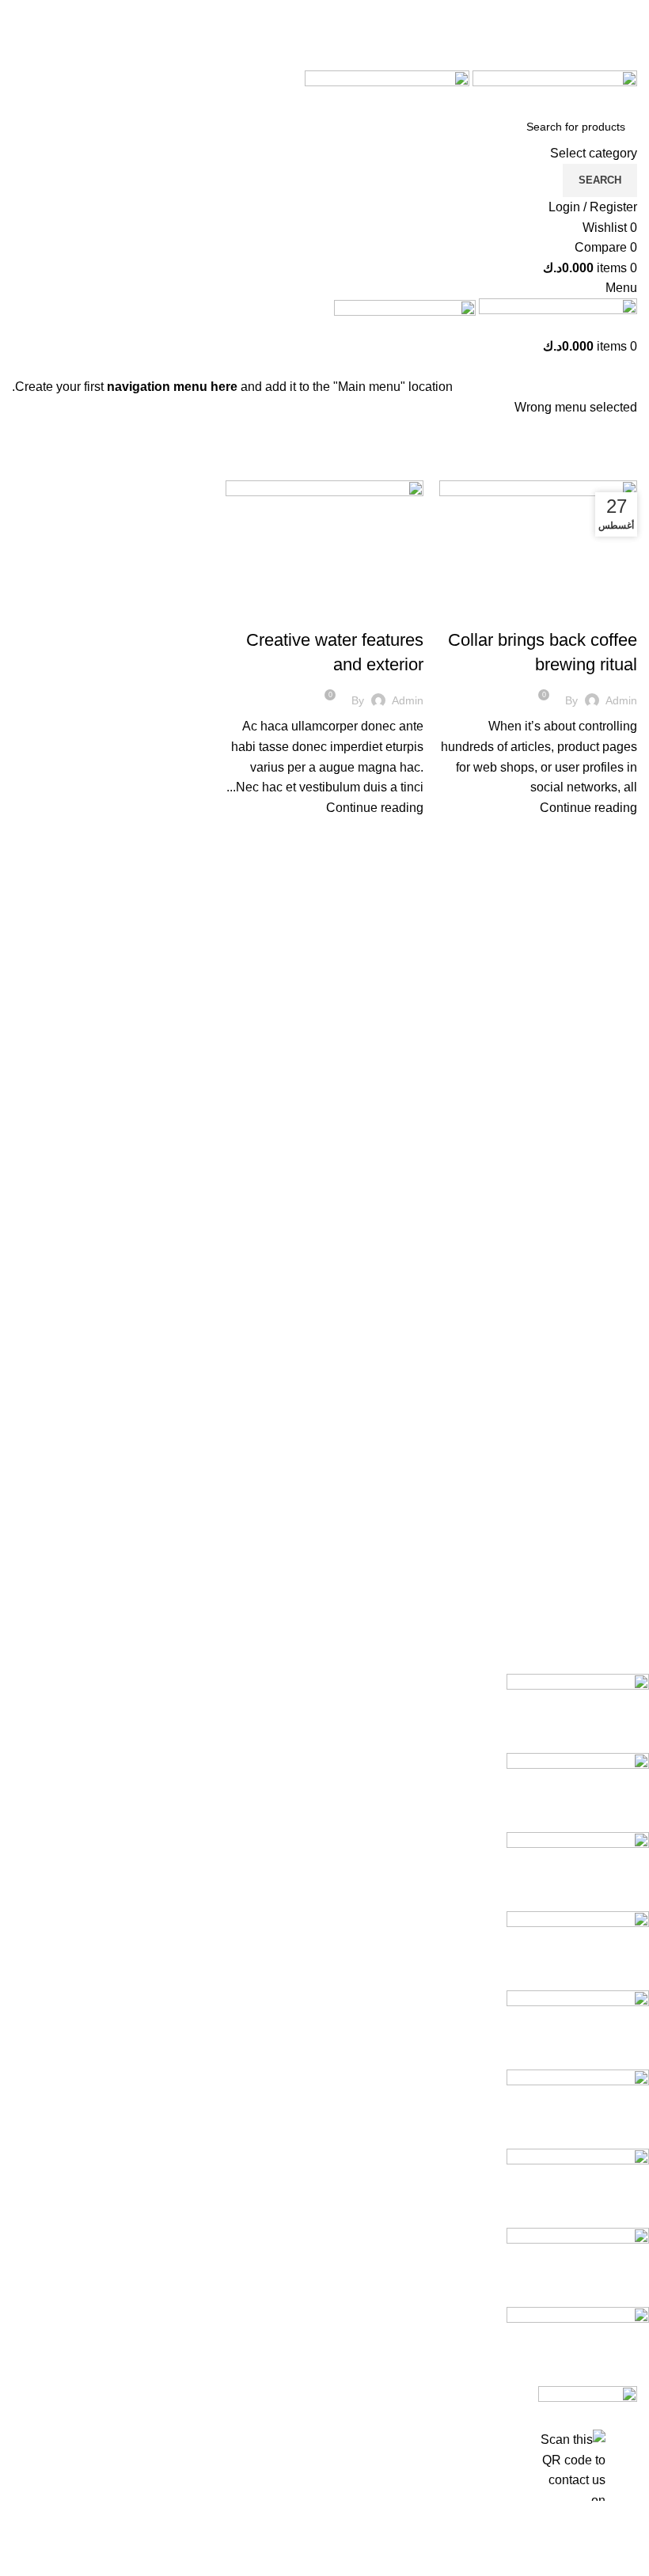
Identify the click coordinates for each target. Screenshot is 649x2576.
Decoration (384, 612)
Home (624, 471)
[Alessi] (336, 2030)
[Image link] (588, 2397)
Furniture (602, 612)
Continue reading (588, 808)
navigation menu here (172, 387)
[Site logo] (553, 90)
